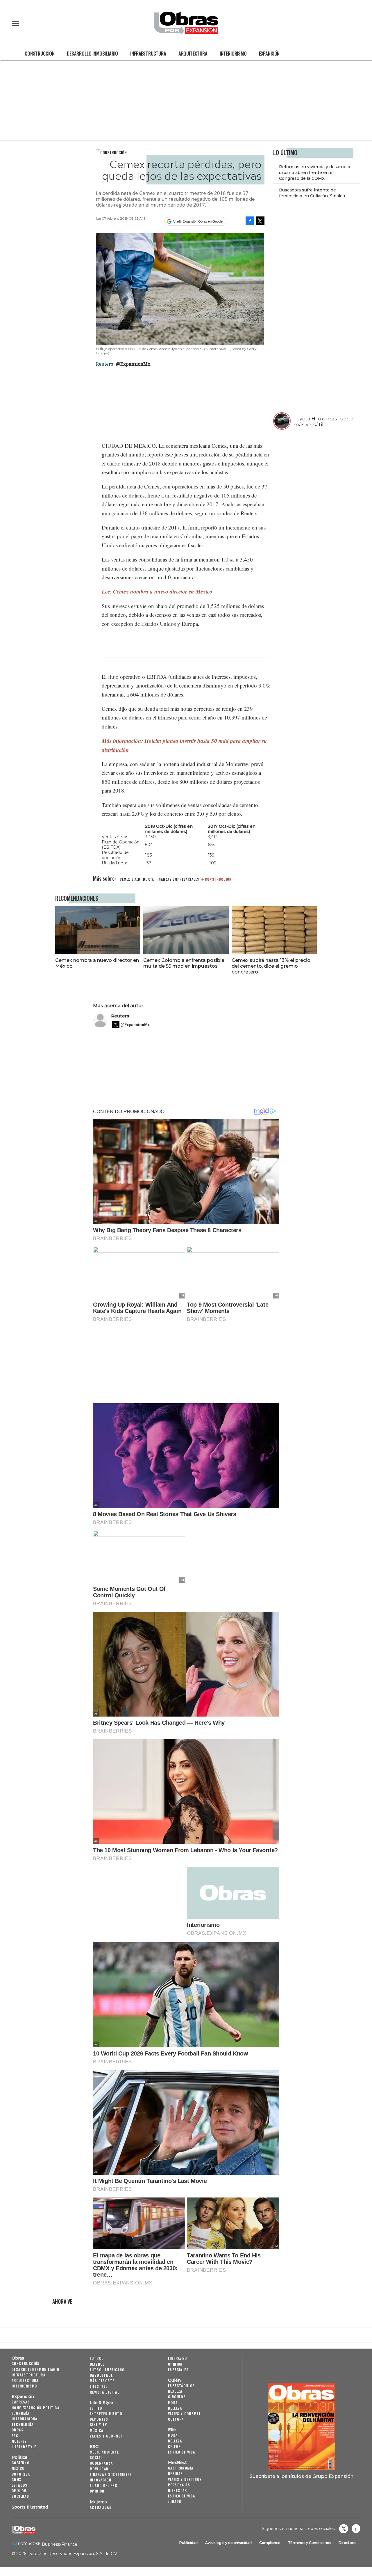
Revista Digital (104, 2392)
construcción (218, 879)
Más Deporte (102, 2381)
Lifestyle (99, 2386)
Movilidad (99, 2469)
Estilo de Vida (182, 2496)
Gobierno (20, 2463)
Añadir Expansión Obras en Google (198, 221)
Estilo (96, 2408)
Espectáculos (181, 2386)
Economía (20, 2413)
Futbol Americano (107, 2370)
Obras (18, 2358)
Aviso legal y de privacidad (228, 2543)
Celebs (174, 2446)
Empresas (21, 2402)
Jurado (175, 2501)
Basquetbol (101, 2375)
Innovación (101, 2480)
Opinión (19, 2491)
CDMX (17, 2480)
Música (96, 2430)
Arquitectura (193, 53)
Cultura (176, 2419)
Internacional (25, 2419)
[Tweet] (260, 221)
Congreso (21, 2474)
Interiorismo (233, 53)
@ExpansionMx (133, 364)
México (18, 2468)
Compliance (270, 2543)
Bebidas (176, 2473)
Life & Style (101, 2403)
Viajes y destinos (185, 2479)
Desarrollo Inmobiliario (92, 53)
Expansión (269, 53)
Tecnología (23, 2424)
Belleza (175, 2408)
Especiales (178, 2370)
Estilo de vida (182, 2452)
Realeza (175, 2391)
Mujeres (19, 2441)
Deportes (99, 2419)
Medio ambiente (104, 2452)
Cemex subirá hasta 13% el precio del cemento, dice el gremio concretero (271, 966)
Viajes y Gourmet (106, 2436)
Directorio (348, 2543)
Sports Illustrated (30, 2507)
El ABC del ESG (104, 2485)
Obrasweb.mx (356, 2529)
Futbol (96, 2358)
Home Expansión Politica (35, 2408)
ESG (15, 2436)
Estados (20, 2485)
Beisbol (97, 2364)
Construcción (40, 53)
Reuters (120, 1016)
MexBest (177, 2463)
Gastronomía (181, 2468)
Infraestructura (148, 53)
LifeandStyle (24, 2447)
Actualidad (101, 2507)
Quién (174, 2380)
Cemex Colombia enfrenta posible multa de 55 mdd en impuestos (184, 963)
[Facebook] (250, 221)
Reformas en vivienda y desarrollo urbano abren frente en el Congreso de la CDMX (315, 173)
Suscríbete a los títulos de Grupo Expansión (302, 2476)
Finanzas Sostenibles (111, 2474)
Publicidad (188, 2543)
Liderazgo (178, 2358)
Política (19, 2457)
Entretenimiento (106, 2414)
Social (96, 2457)
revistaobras (344, 2529)
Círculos (177, 2397)
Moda (173, 2402)
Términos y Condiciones (310, 2543)
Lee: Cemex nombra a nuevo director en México (157, 591)
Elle (172, 2430)
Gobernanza (101, 2463)
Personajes (179, 2485)
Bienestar (178, 2490)
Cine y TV (99, 2425)
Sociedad (20, 2496)
